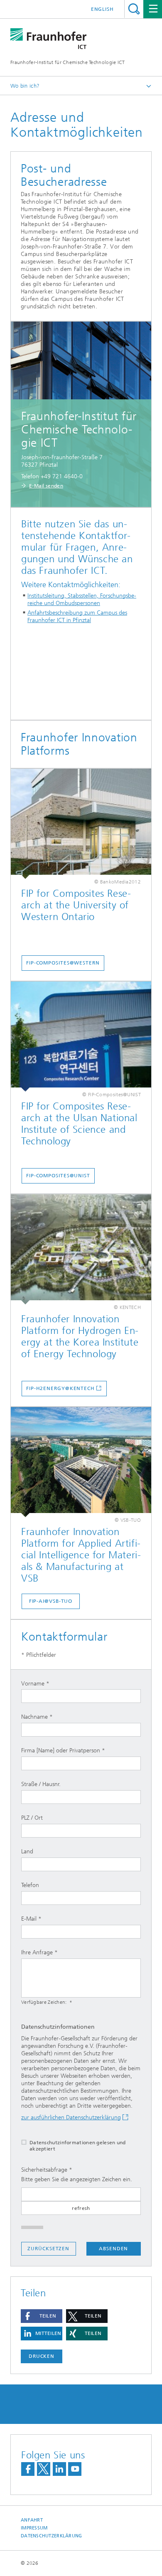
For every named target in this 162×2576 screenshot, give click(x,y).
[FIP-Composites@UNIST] (81, 1037)
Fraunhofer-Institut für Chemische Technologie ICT (68, 62)
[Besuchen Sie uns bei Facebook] (28, 2469)
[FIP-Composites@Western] (81, 824)
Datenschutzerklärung (52, 2536)
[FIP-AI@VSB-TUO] (81, 1462)
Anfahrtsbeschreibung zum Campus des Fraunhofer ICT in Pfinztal (77, 616)
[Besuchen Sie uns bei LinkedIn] (59, 2469)
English (102, 9)
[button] (42, 2316)
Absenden (113, 2249)
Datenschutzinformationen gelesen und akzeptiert (78, 2146)
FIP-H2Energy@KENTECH (60, 1388)
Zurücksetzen (48, 2249)
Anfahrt (32, 2520)
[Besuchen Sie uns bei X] (44, 2469)
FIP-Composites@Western (63, 963)
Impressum (34, 2528)
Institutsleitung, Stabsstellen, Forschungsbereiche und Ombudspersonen (82, 599)
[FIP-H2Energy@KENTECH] (81, 1249)
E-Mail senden (46, 486)
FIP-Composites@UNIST (58, 1176)
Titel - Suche (134, 9)
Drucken (42, 2356)
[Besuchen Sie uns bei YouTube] (75, 2469)
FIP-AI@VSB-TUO (51, 1601)
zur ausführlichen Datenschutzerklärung (71, 2117)
